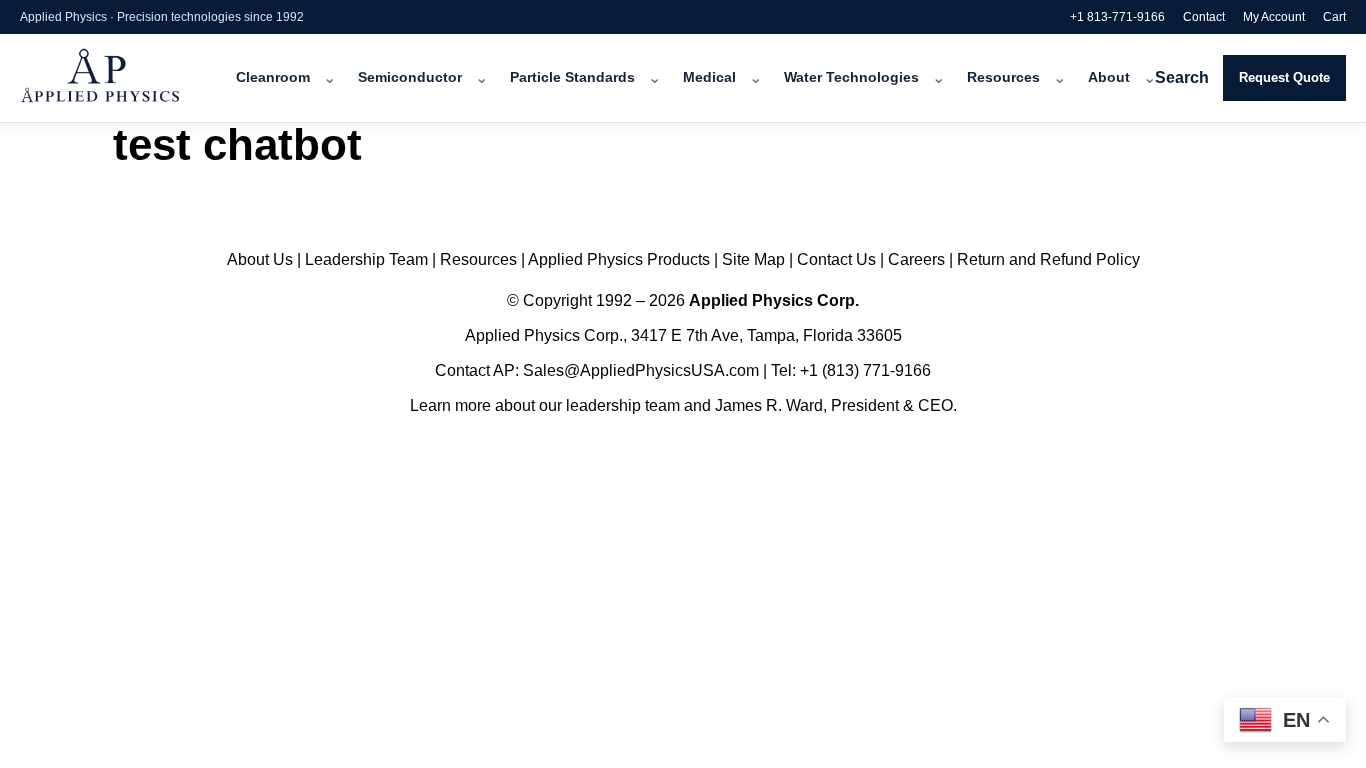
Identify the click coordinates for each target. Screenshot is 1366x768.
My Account (1274, 17)
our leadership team (609, 405)
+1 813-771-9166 (1117, 17)
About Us (260, 259)
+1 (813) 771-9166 (865, 370)
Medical (709, 77)
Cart (1334, 17)
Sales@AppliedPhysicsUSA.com (641, 370)
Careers (916, 259)
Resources (1003, 77)
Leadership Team (366, 259)
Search (1182, 77)
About (1109, 77)
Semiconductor (410, 77)
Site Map (753, 259)
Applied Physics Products (619, 259)
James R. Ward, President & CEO (834, 405)
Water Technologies (851, 77)
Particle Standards (572, 77)
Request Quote (1284, 77)
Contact (1204, 17)
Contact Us (836, 259)
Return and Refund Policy (1048, 259)
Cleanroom (273, 77)
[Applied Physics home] (127, 78)
